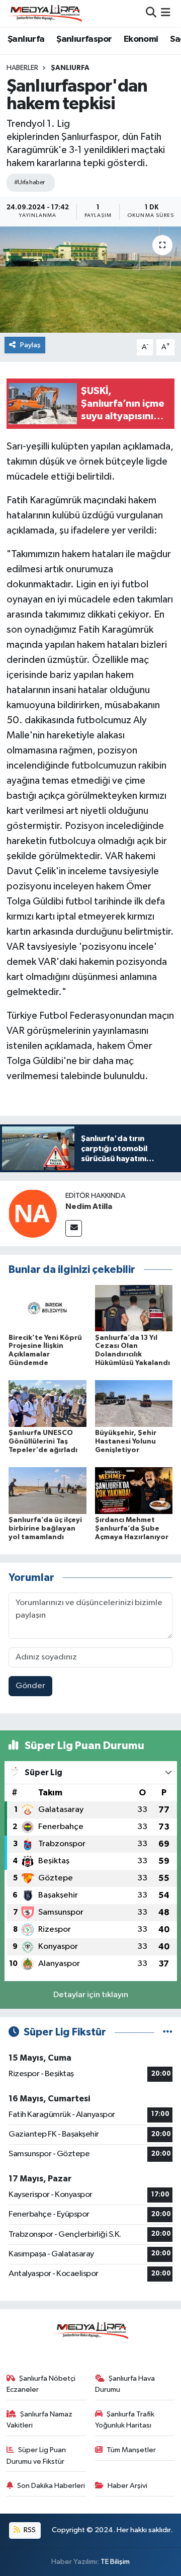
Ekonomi (141, 39)
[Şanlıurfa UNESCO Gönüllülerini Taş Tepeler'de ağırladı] (48, 1404)
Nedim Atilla (89, 1206)
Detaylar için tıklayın (91, 1995)
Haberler (22, 68)
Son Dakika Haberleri (51, 2486)
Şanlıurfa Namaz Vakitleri (40, 2420)
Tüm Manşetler (131, 2450)
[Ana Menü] (166, 13)
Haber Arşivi (127, 2486)
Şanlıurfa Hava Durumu (125, 2384)
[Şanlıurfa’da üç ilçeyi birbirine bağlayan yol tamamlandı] (48, 1490)
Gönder (30, 1686)
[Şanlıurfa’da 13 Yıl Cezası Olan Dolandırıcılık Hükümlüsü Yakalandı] (134, 1308)
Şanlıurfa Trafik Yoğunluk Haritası (125, 2420)
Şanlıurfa (26, 39)
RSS (29, 2530)
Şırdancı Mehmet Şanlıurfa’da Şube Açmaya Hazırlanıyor (132, 1529)
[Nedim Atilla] (33, 1213)
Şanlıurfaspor (84, 39)
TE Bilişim (115, 2562)
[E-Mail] (74, 1228)
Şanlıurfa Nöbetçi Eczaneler (41, 2384)
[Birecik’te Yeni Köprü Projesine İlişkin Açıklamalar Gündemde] (48, 1308)
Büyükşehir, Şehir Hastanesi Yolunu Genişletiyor (126, 1442)
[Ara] (151, 13)
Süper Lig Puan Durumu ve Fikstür (36, 2455)
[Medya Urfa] (44, 13)
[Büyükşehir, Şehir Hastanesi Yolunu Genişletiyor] (134, 1404)
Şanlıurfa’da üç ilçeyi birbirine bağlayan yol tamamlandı (45, 1529)
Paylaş (30, 345)
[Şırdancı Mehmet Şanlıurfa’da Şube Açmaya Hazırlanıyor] (134, 1490)
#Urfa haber (29, 182)
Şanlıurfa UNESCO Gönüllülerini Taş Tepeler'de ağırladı (43, 1442)
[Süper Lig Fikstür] (168, 2032)
